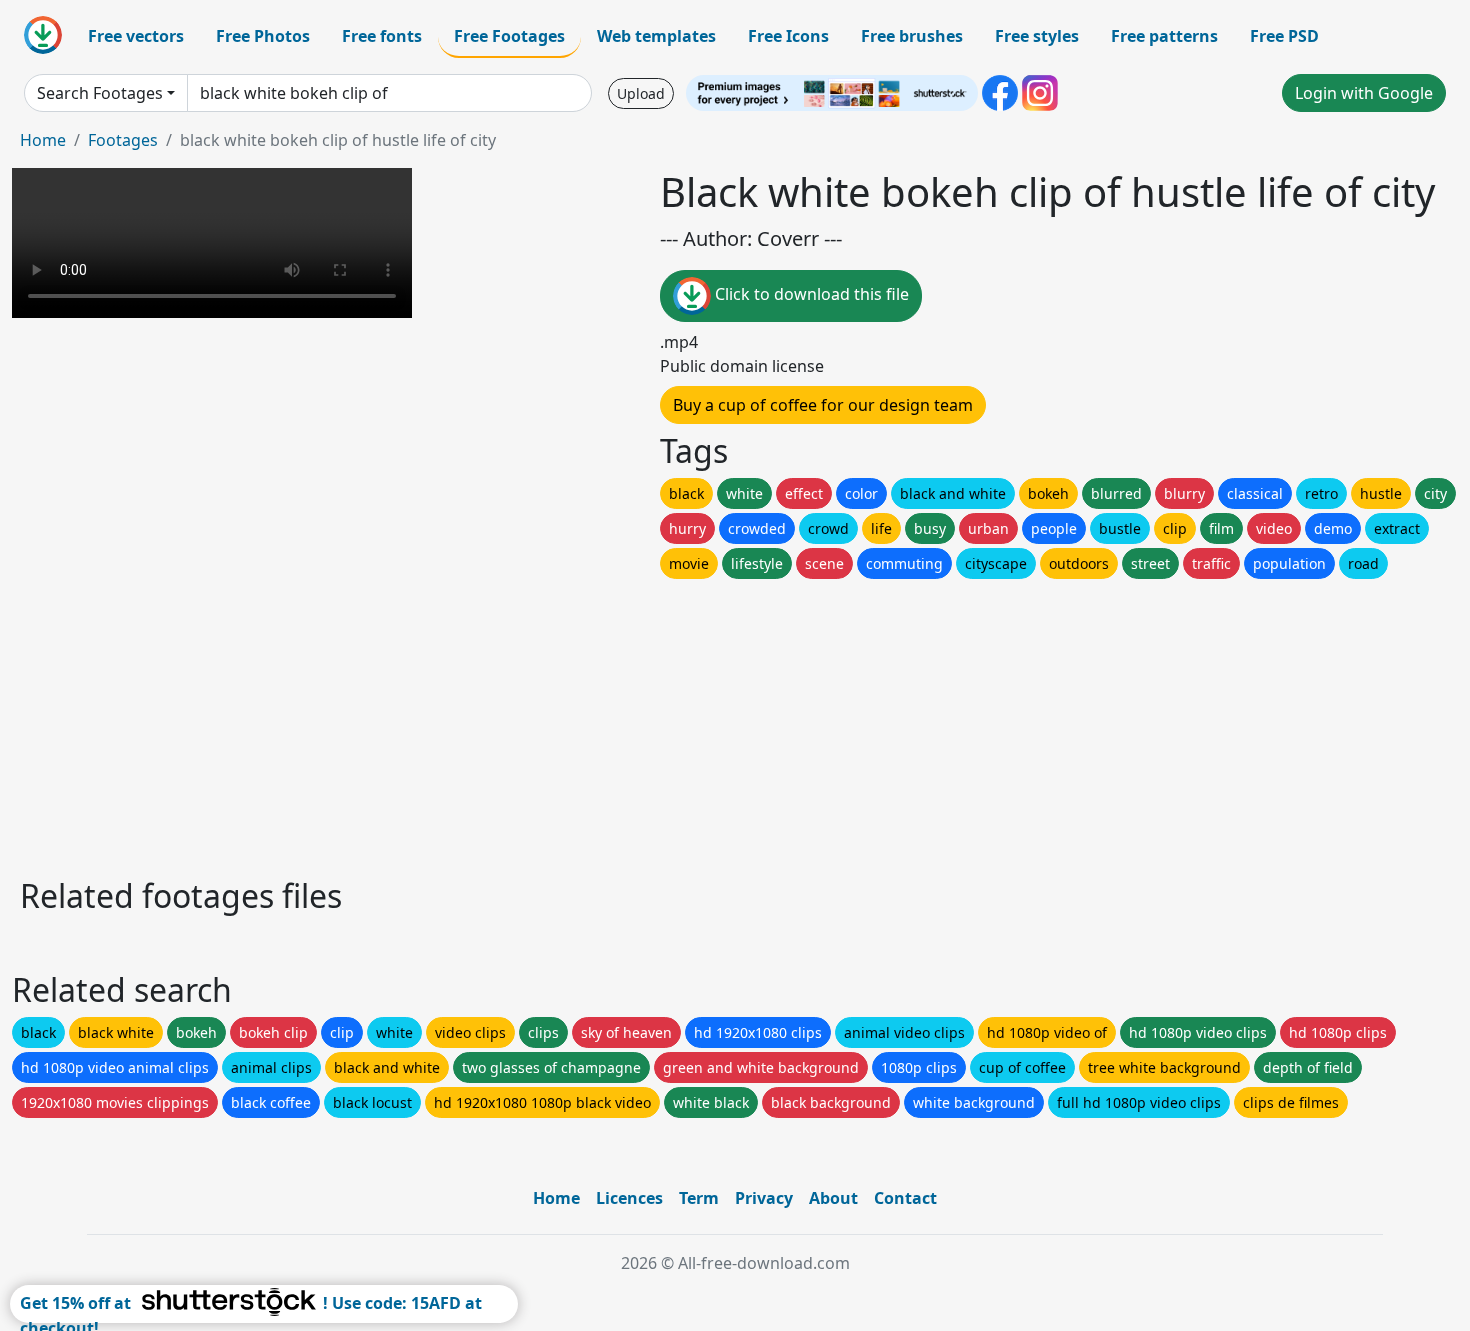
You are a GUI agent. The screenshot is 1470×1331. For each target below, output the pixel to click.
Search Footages (100, 93)
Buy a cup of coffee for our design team (823, 405)
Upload (641, 93)
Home (43, 140)
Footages (123, 140)
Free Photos (263, 36)
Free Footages (509, 36)
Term (699, 1198)
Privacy (764, 1198)
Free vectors (136, 36)
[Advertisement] (618, 723)
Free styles (1037, 36)
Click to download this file (810, 294)
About (833, 1198)
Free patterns (1164, 36)
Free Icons (788, 36)
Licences (629, 1198)
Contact (905, 1198)
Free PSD (1284, 36)
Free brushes (912, 36)
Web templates (656, 36)
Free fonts (382, 36)
